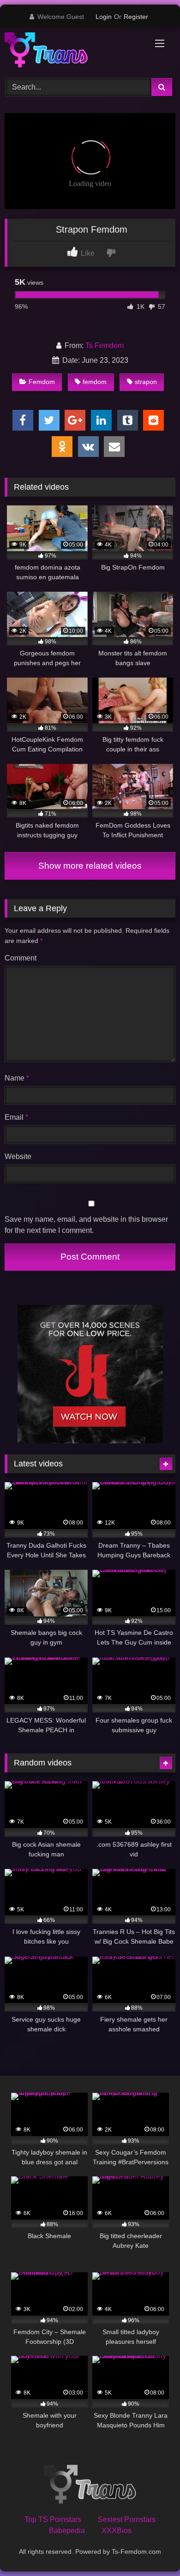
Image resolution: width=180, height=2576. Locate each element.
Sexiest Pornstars (127, 2519)
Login (104, 17)
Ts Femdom (105, 345)
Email (16, 1117)
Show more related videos (90, 866)
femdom (95, 382)
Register (136, 17)
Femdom (42, 382)
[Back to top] (151, 2549)
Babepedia (67, 2531)
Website (18, 1156)
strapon (146, 382)
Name (17, 1078)
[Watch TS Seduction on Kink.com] (90, 1441)
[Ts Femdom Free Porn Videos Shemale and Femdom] (74, 51)
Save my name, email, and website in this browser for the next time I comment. (86, 1225)
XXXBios (117, 2531)
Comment (21, 958)
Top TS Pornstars (53, 2519)
